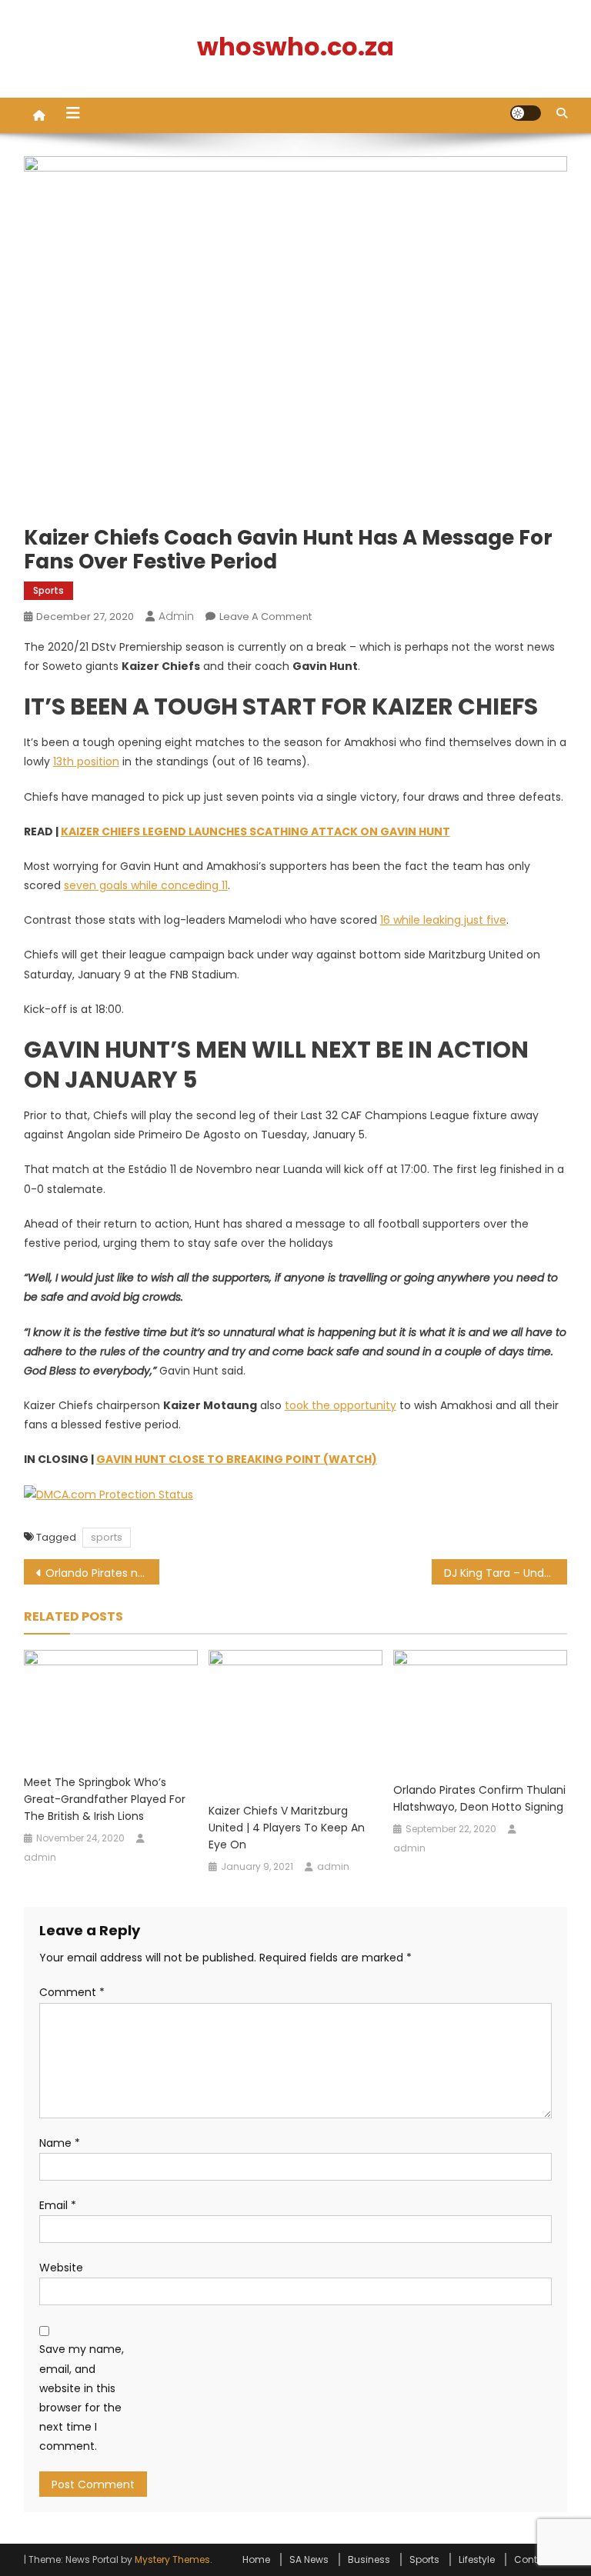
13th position (86, 761)
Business (369, 2559)
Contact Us (541, 2559)
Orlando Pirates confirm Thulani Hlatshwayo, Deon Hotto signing (479, 1798)
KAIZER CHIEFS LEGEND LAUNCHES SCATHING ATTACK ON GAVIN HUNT (255, 831)
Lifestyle (477, 2559)
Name (60, 2143)
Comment (72, 1992)
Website (61, 2268)
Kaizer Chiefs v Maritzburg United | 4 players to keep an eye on (287, 1828)
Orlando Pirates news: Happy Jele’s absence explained (103, 1573)
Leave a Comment (265, 617)
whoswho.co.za (295, 47)
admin (176, 616)
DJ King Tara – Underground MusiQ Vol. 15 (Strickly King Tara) (506, 1573)
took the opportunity (341, 1405)
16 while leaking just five (443, 920)
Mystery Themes (172, 2559)
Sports (48, 590)
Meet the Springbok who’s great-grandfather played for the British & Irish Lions (105, 1799)
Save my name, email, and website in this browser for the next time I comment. (82, 2398)
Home (256, 2559)
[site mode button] (526, 113)
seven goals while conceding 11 (146, 885)
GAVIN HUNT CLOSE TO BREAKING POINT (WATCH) (237, 1459)
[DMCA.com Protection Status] (109, 1495)
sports (107, 1537)
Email (58, 2205)
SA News (309, 2559)
